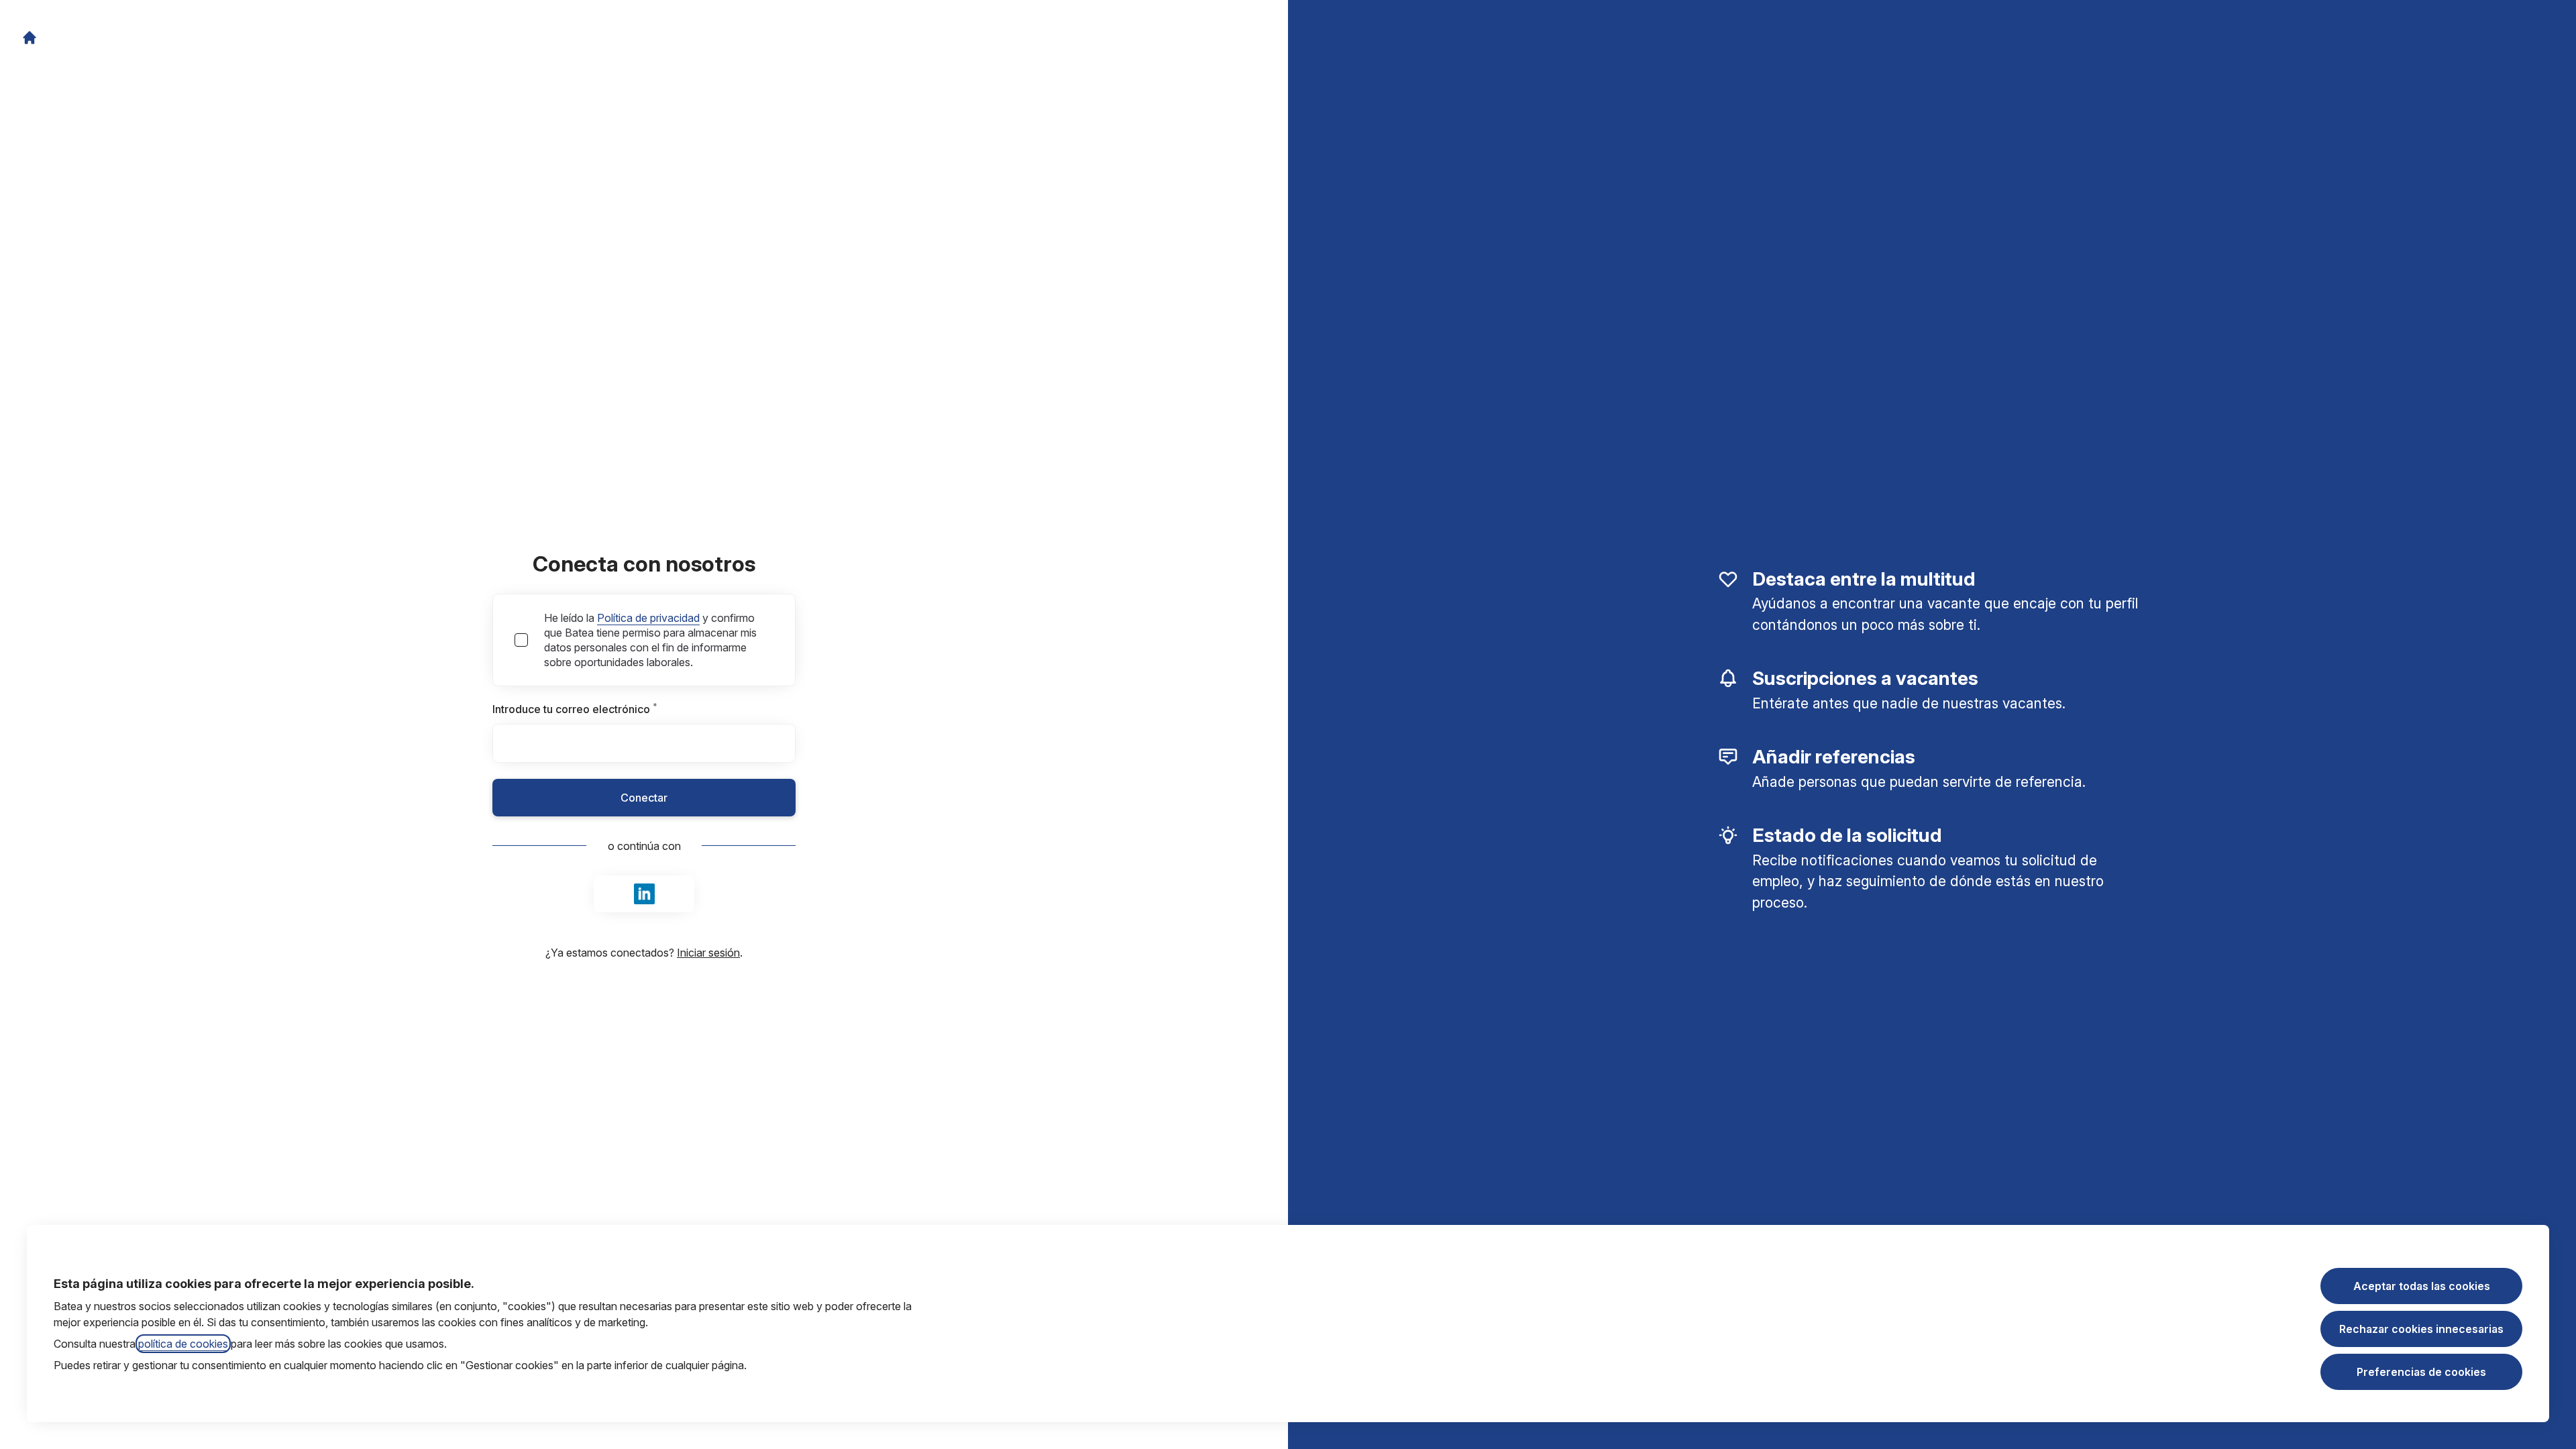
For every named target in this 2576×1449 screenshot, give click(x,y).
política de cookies (183, 1344)
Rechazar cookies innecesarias (2421, 1329)
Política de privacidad (648, 618)
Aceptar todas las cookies (2422, 1286)
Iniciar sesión (708, 953)
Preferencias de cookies (2421, 1372)
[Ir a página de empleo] (30, 38)
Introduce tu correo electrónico (603, 709)
